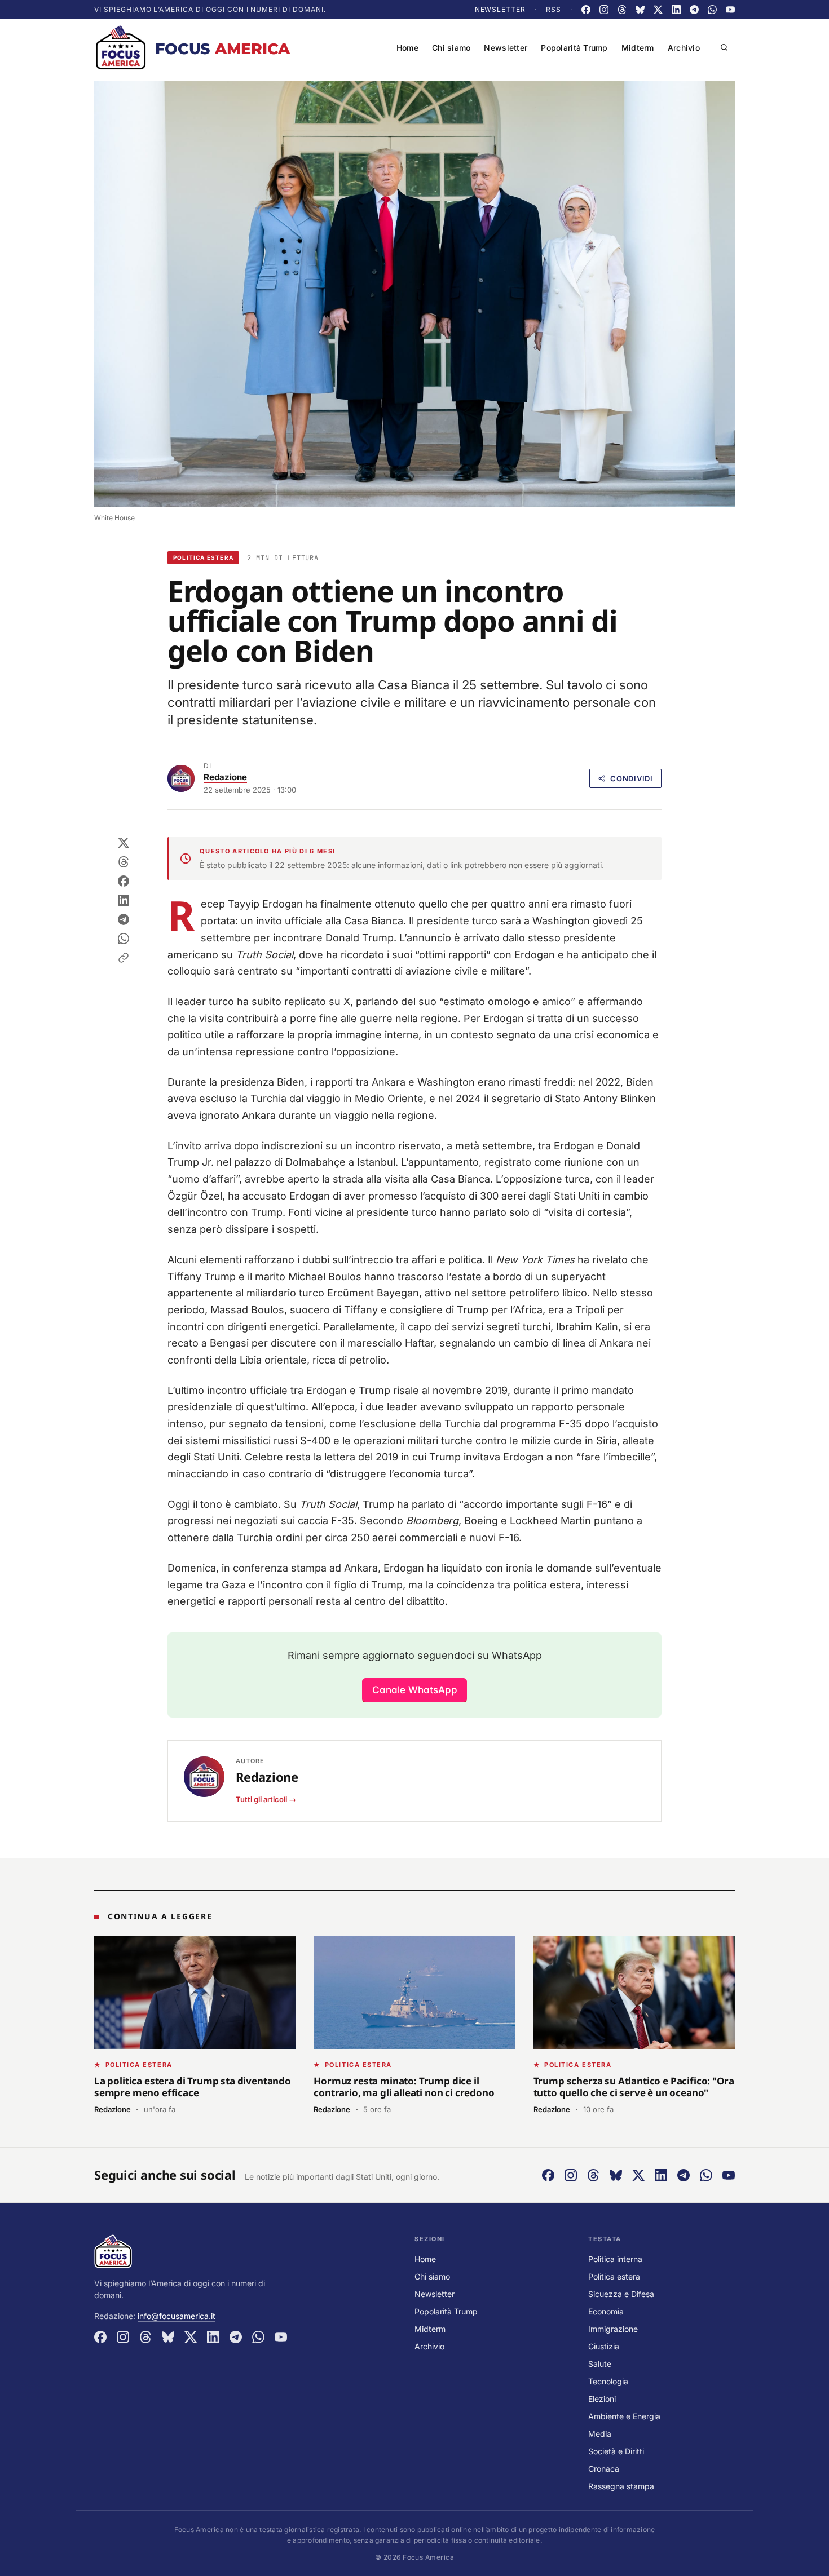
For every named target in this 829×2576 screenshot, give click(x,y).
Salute (600, 2364)
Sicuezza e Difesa (621, 2294)
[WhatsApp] (712, 10)
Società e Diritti (616, 2451)
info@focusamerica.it (177, 2316)
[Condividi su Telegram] (124, 919)
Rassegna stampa (621, 2486)
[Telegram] (694, 10)
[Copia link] (124, 958)
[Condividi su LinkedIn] (124, 900)
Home (407, 48)
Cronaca (604, 2469)
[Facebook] (586, 10)
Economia (606, 2311)
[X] (658, 10)
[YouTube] (730, 10)
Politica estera (203, 557)
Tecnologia (608, 2381)
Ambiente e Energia (624, 2416)
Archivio (684, 48)
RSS (554, 9)
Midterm (638, 48)
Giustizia (604, 2346)
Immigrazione (613, 2329)
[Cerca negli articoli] (724, 47)
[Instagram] (604, 10)
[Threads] (622, 10)
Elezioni (602, 2399)
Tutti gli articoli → (266, 1799)
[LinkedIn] (676, 10)
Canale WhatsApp (415, 1690)
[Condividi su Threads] (124, 862)
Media (600, 2434)
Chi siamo (451, 48)
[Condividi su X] (124, 843)
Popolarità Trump (574, 48)
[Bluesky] (640, 10)
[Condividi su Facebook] (124, 881)
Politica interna (615, 2259)
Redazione (225, 777)
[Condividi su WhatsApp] (124, 939)
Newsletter (501, 9)
